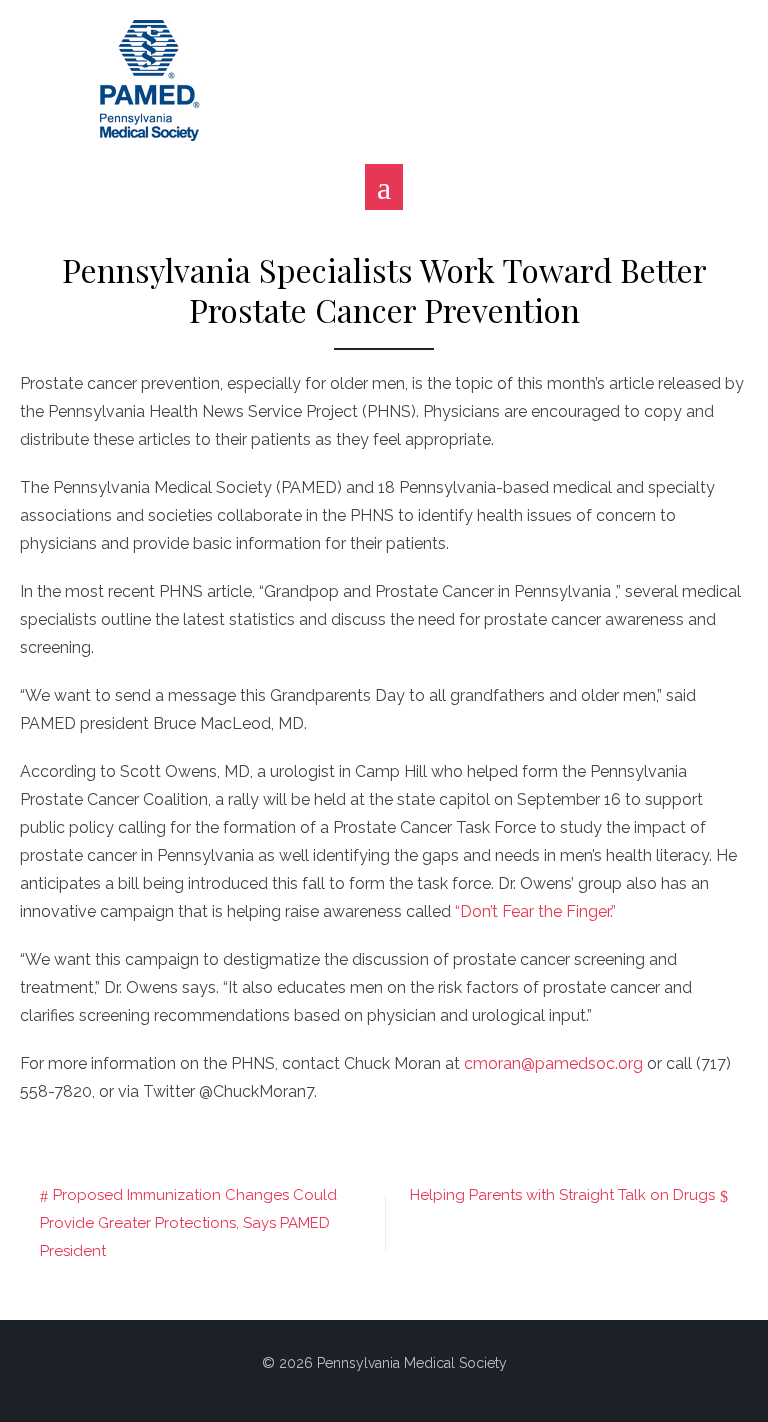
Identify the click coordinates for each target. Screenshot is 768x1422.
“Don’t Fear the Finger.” (535, 911)
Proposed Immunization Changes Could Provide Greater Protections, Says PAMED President (188, 1223)
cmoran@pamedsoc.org (553, 1063)
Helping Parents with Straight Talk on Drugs (562, 1195)
